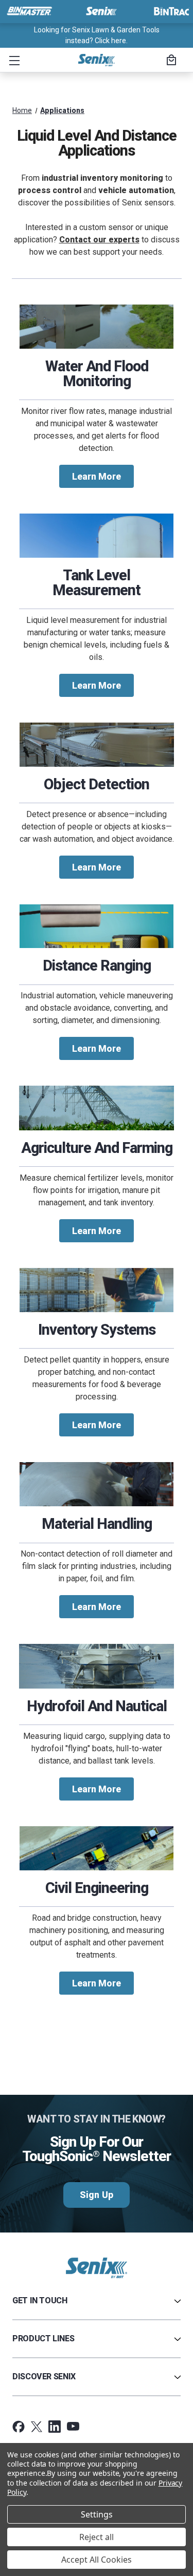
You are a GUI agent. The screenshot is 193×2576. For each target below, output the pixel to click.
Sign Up (97, 2195)
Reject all (97, 2537)
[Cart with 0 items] (170, 61)
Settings (97, 2514)
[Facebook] (19, 2427)
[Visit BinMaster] (29, 11)
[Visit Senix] (100, 11)
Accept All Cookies (97, 2560)
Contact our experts (99, 240)
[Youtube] (73, 2427)
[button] (12, 60)
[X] (37, 2427)
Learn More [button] (97, 476)
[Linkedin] (55, 2427)
